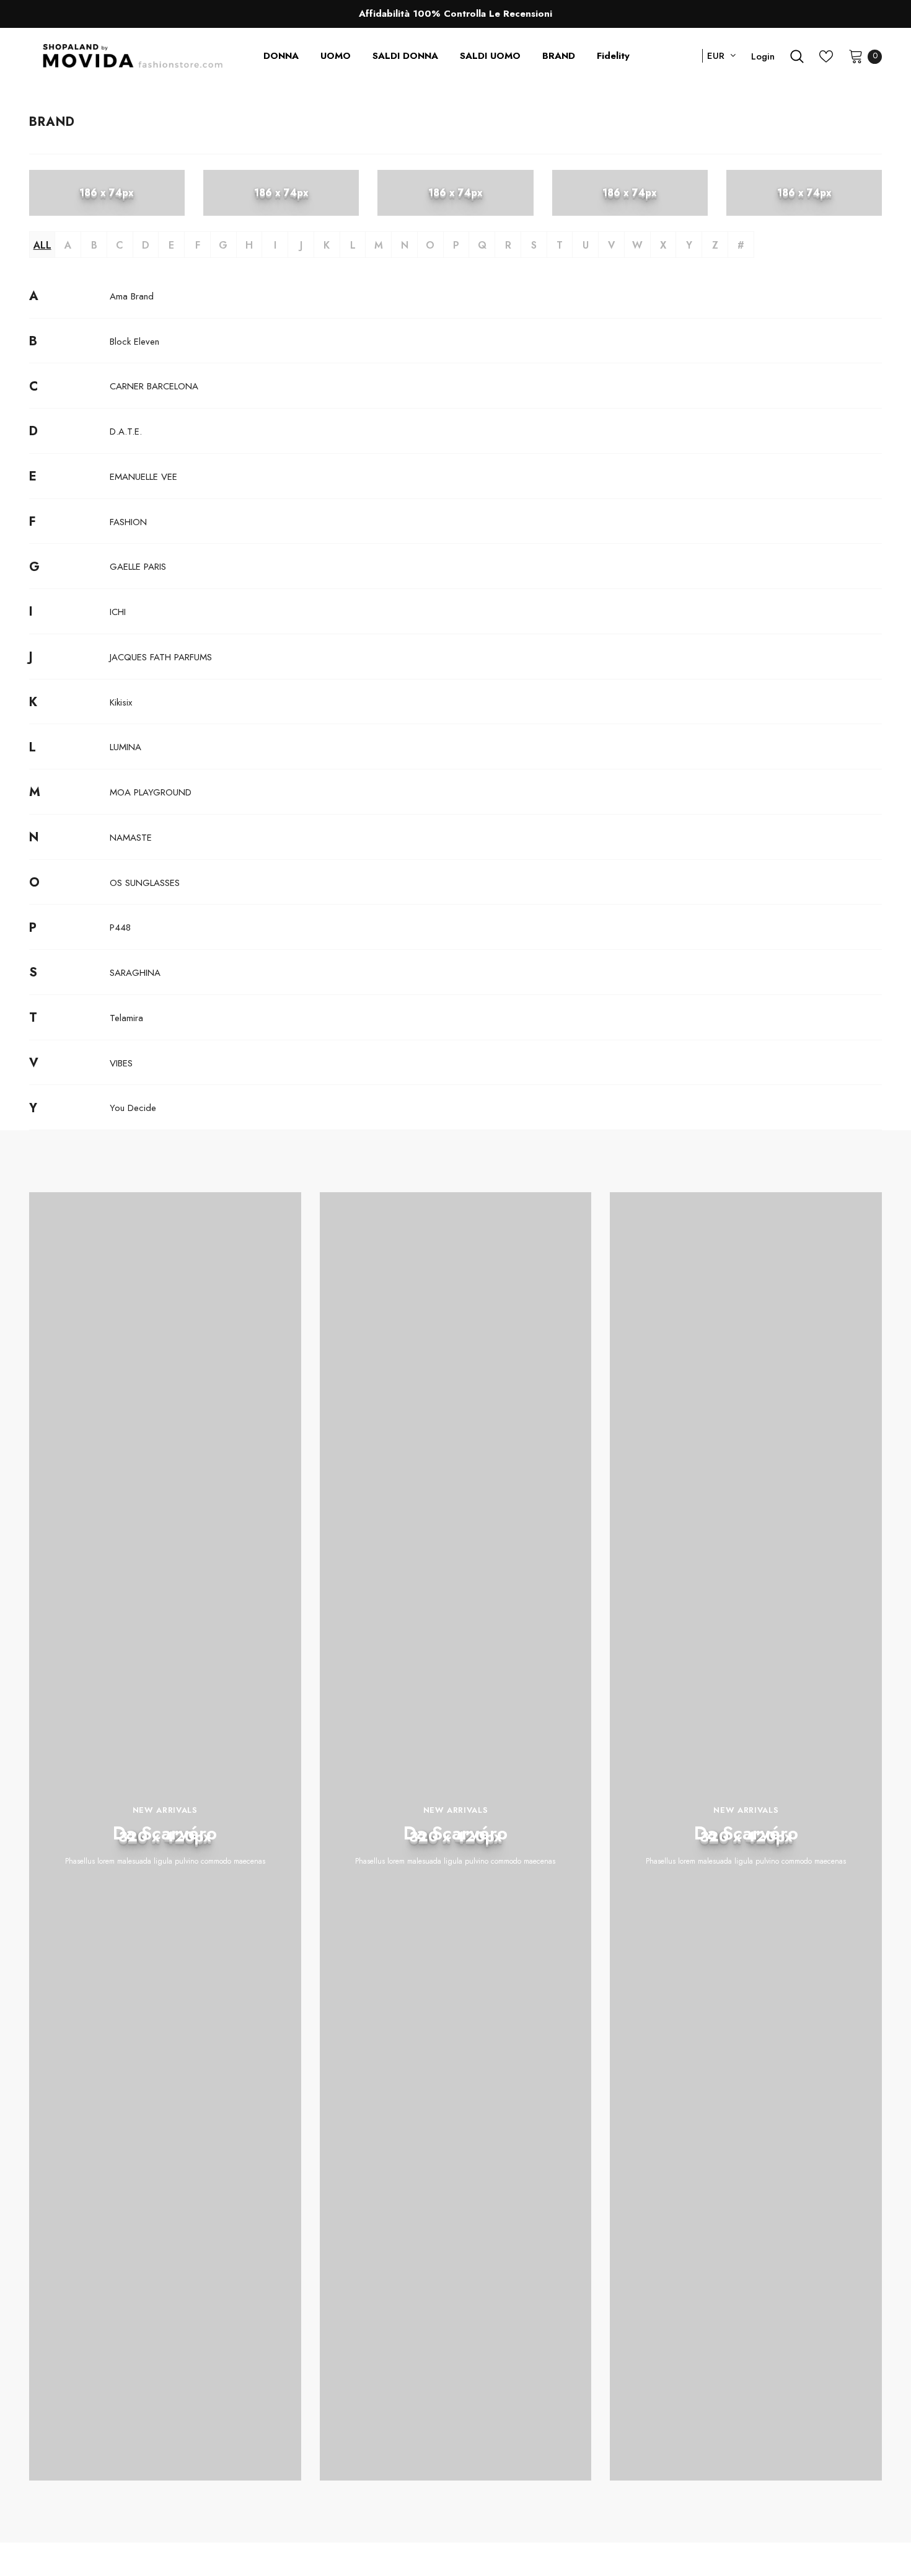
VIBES (121, 1063)
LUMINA (125, 747)
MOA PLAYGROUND (151, 792)
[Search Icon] (797, 56)
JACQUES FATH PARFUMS (161, 657)
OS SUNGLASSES (145, 883)
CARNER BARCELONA (154, 386)
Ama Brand (132, 296)
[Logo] (133, 56)
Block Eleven (134, 342)
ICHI (118, 612)
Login (763, 56)
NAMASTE (131, 838)
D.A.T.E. (126, 432)
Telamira (126, 1018)
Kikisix (121, 702)
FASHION (128, 522)
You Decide (133, 1108)
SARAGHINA (135, 973)
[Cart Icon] (856, 56)
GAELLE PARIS (138, 567)
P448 (120, 927)
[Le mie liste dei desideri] (826, 56)
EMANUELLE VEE (143, 477)
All (42, 245)
